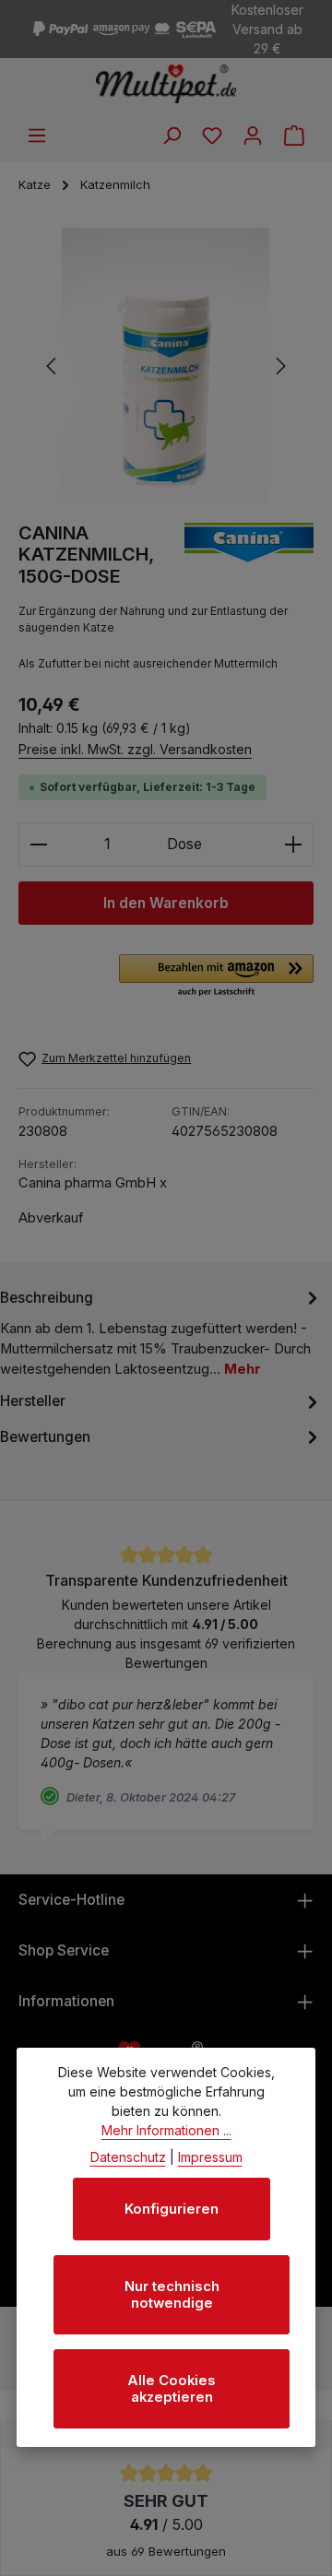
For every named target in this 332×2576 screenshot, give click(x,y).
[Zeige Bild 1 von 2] (154, 483)
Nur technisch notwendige (172, 2295)
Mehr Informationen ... (166, 2130)
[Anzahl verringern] (38, 844)
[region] (166, 366)
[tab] (161, 1332)
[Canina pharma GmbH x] (249, 556)
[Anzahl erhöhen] (294, 844)
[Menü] (37, 136)
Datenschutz (128, 2157)
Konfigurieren (172, 2209)
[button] (216, 976)
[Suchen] (172, 136)
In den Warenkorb (166, 903)
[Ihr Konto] (253, 136)
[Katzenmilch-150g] (166, 366)
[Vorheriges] (53, 366)
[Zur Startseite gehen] (166, 84)
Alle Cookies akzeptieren (172, 2389)
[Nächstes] (279, 366)
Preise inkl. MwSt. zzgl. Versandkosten (135, 749)
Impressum (210, 2157)
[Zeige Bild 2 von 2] (189, 483)
